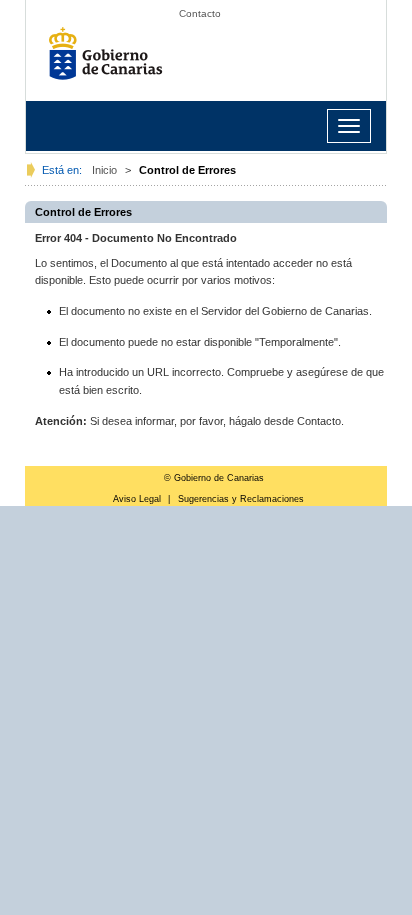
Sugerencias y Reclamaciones (241, 499)
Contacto (200, 13)
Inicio (104, 170)
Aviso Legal (137, 499)
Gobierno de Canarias (111, 60)
